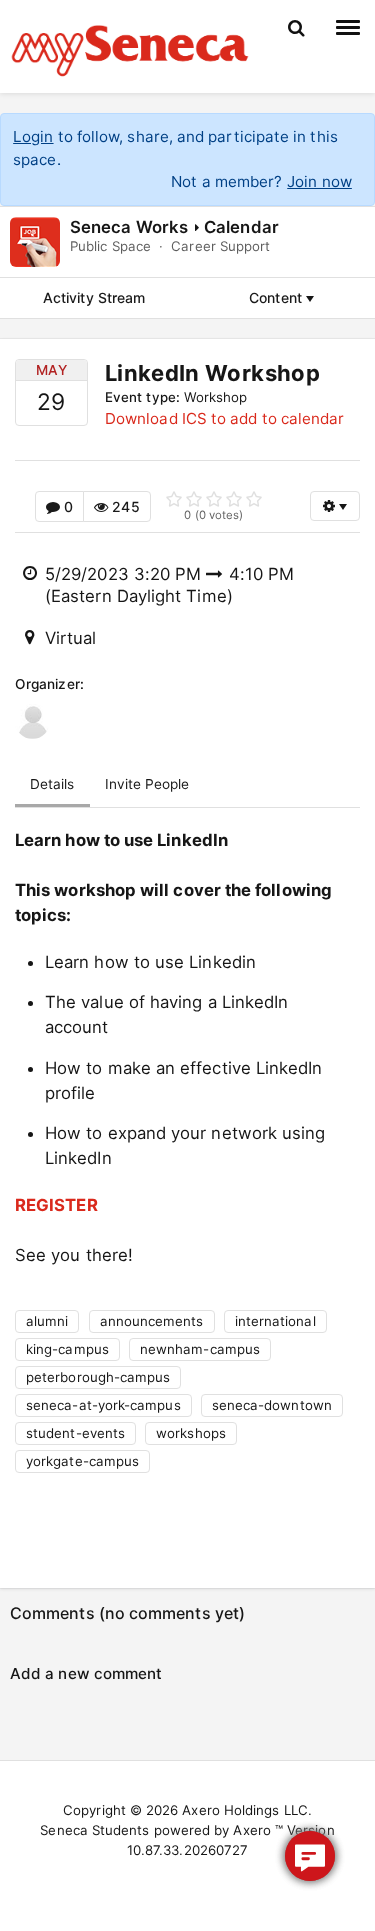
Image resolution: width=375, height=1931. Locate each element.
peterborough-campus (98, 1377)
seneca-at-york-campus (103, 1405)
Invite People (147, 784)
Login (33, 136)
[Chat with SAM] (310, 1856)
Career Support (220, 246)
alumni (47, 1321)
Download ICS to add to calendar (224, 418)
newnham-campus (200, 1349)
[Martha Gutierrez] (32, 721)
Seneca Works (129, 227)
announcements (152, 1321)
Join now (319, 181)
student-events (75, 1433)
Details (52, 784)
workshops (191, 1433)
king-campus (67, 1349)
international (275, 1321)
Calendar (241, 227)
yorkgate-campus (82, 1461)
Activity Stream (94, 297)
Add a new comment (86, 1673)
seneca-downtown (272, 1405)
